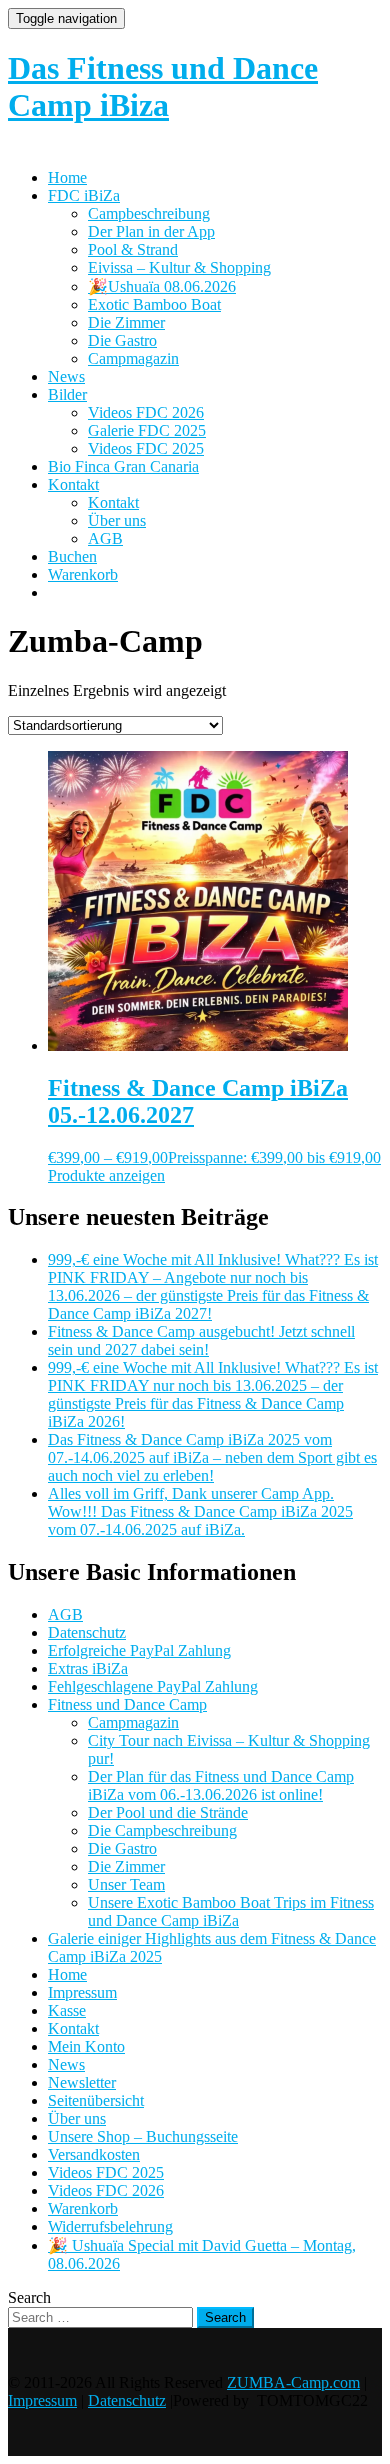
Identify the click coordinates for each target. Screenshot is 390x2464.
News (66, 376)
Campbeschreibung (149, 213)
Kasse (67, 2010)
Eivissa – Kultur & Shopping (179, 267)
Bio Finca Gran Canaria (123, 466)
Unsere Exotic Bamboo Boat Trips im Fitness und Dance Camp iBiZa (231, 1911)
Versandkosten (94, 2154)
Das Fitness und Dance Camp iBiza (163, 86)
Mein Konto (86, 2046)
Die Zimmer (126, 322)
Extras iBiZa (88, 1668)
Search (29, 2297)
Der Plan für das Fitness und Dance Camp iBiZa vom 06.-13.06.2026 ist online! (221, 1785)
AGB (105, 538)
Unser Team (126, 1884)
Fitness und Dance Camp (127, 1704)
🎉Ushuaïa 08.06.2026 (162, 286)
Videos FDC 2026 (146, 412)
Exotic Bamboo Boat (154, 304)
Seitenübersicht (96, 2100)
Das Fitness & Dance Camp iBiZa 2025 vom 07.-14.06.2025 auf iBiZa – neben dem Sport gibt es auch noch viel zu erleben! (212, 1457)
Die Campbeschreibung (162, 1830)
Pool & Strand (133, 249)
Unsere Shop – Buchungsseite (143, 2136)
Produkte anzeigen (106, 1175)
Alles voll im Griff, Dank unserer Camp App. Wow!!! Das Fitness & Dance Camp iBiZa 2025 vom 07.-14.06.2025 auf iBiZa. (200, 1511)
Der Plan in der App (151, 231)
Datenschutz (87, 1632)
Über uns (117, 520)
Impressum (82, 1992)
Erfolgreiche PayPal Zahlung (139, 1650)
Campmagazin (133, 358)
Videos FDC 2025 (146, 448)
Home (67, 177)
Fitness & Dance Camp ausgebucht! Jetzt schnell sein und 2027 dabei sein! (201, 1340)
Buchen (72, 556)
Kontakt (73, 484)
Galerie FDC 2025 (147, 430)
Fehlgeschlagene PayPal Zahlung (153, 1686)
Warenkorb (83, 574)
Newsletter (82, 2082)
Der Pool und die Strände (168, 1812)
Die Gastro (122, 340)
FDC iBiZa (84, 195)
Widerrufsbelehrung (110, 2226)
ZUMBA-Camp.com (293, 2382)
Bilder (67, 394)
